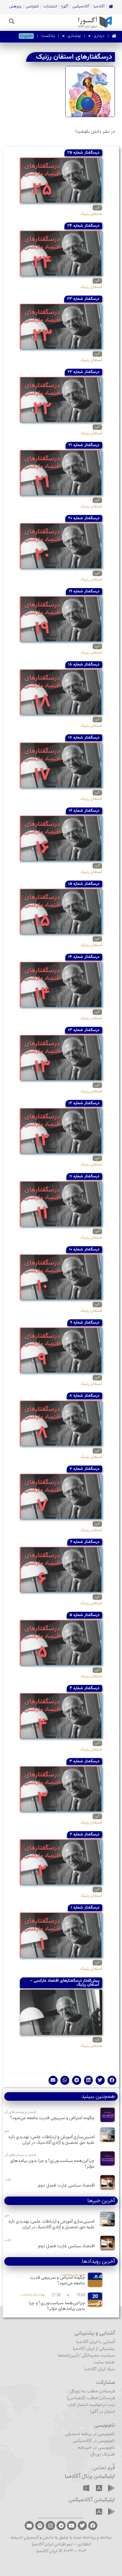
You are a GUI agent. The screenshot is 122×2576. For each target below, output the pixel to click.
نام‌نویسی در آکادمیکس (94, 2441)
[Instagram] (50, 2526)
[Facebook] (93, 2526)
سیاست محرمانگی (98, 2356)
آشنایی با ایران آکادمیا (96, 2342)
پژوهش (15, 7)
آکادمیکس (81, 7)
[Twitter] (82, 2526)
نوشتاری (74, 36)
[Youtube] (71, 2526)
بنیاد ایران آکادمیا (100, 2369)
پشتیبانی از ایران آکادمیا (94, 2349)
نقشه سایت (104, 2362)
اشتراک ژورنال (103, 2455)
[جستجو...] (12, 22)
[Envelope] (29, 2526)
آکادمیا (99, 7)
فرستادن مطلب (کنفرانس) (91, 2398)
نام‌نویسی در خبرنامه (96, 2448)
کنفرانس (32, 7)
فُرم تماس (104, 2468)
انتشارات (50, 7)
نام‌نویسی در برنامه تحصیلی (90, 2434)
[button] (112, 2080)
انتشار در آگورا (103, 2412)
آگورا (65, 7)
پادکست (48, 36)
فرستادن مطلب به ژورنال (92, 2391)
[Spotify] (40, 2526)
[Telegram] (61, 2526)
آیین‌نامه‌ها (68, 2356)
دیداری (99, 36)
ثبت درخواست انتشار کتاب (91, 2405)
